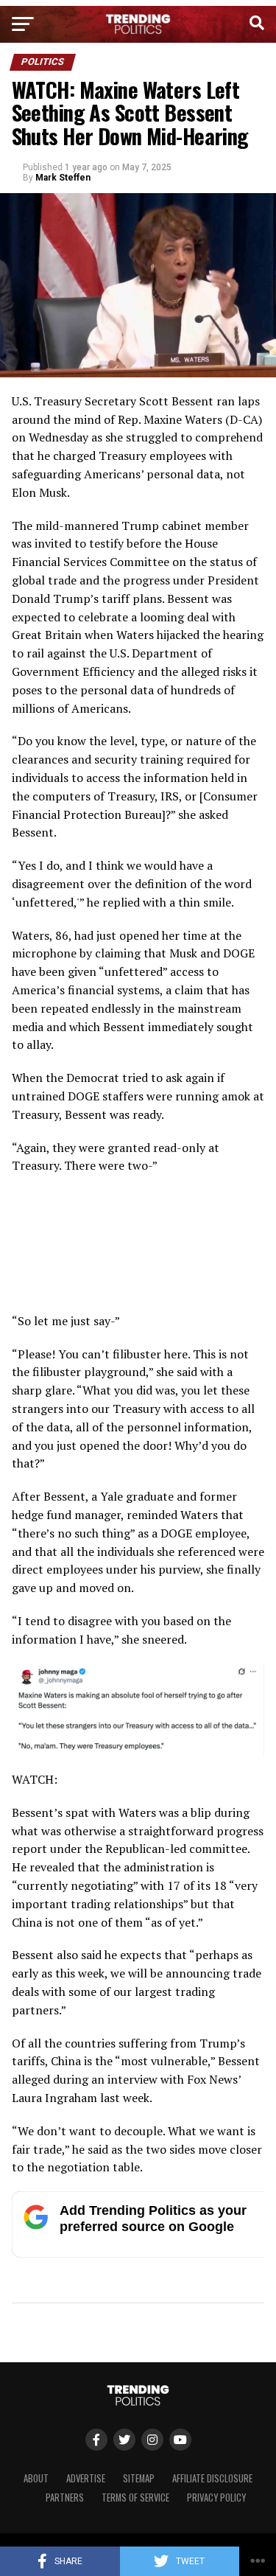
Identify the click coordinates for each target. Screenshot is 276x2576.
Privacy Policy (216, 2498)
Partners (65, 2498)
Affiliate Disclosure (212, 2478)
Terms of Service (135, 2498)
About (36, 2478)
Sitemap (139, 2478)
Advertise (86, 2478)
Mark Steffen (63, 178)
